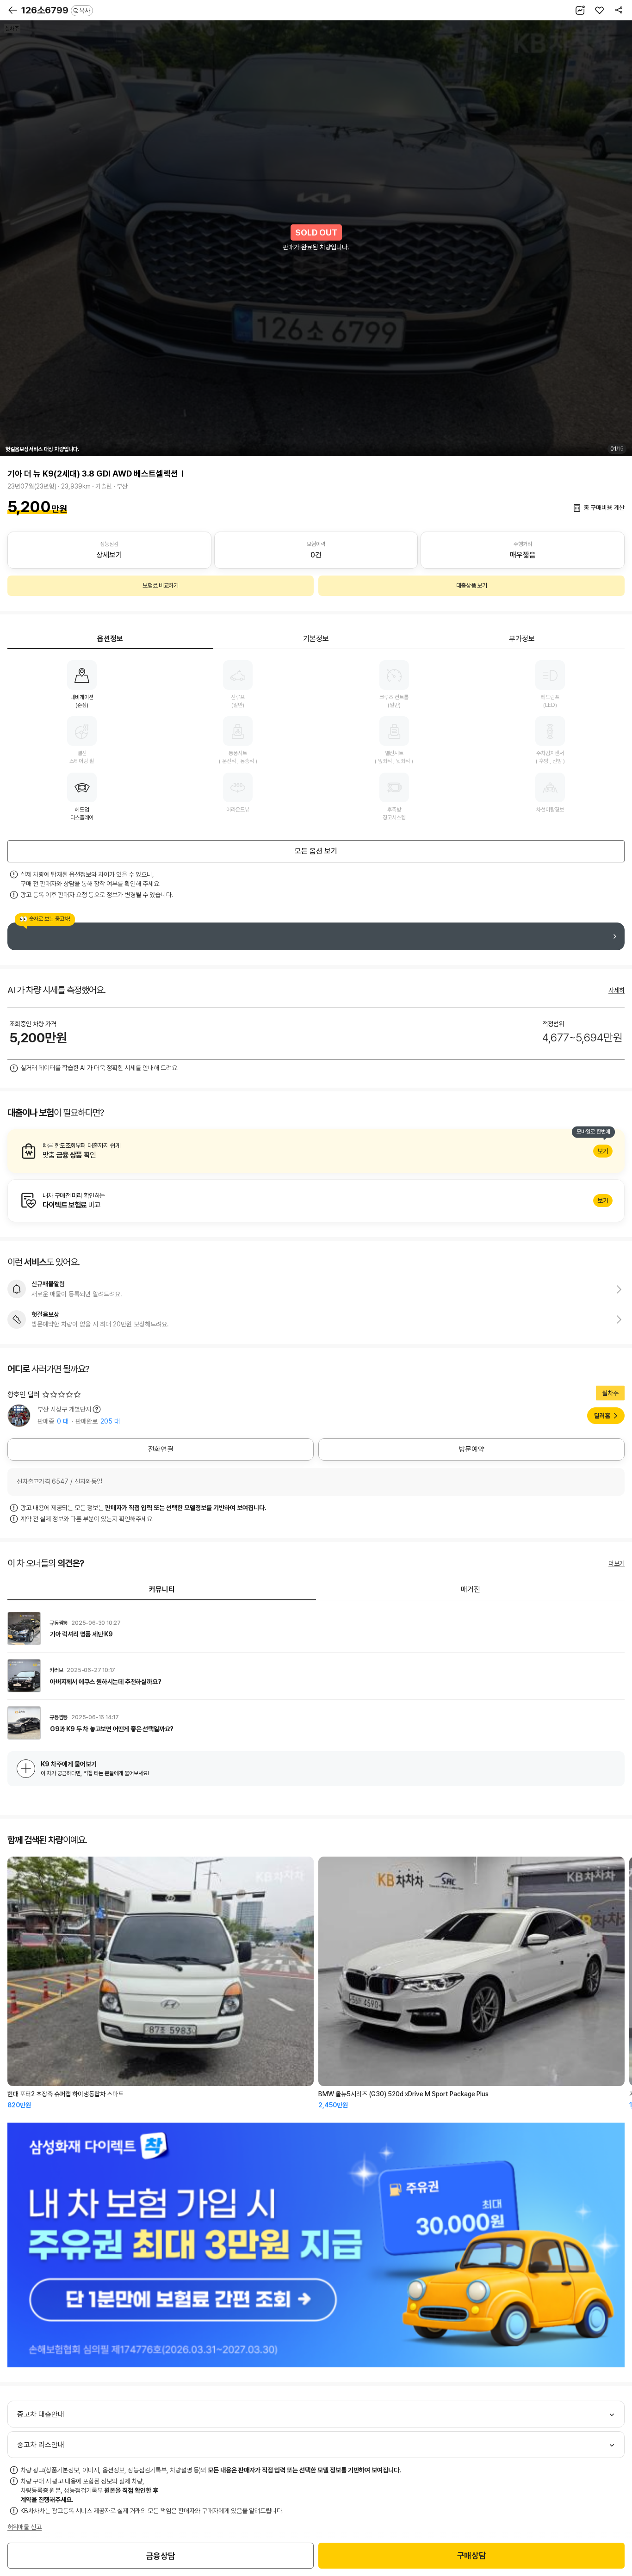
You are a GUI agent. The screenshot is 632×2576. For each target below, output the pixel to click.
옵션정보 (110, 639)
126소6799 (56, 10)
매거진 (471, 1589)
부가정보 (522, 639)
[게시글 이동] (316, 1629)
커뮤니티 (162, 1589)
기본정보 (316, 639)
